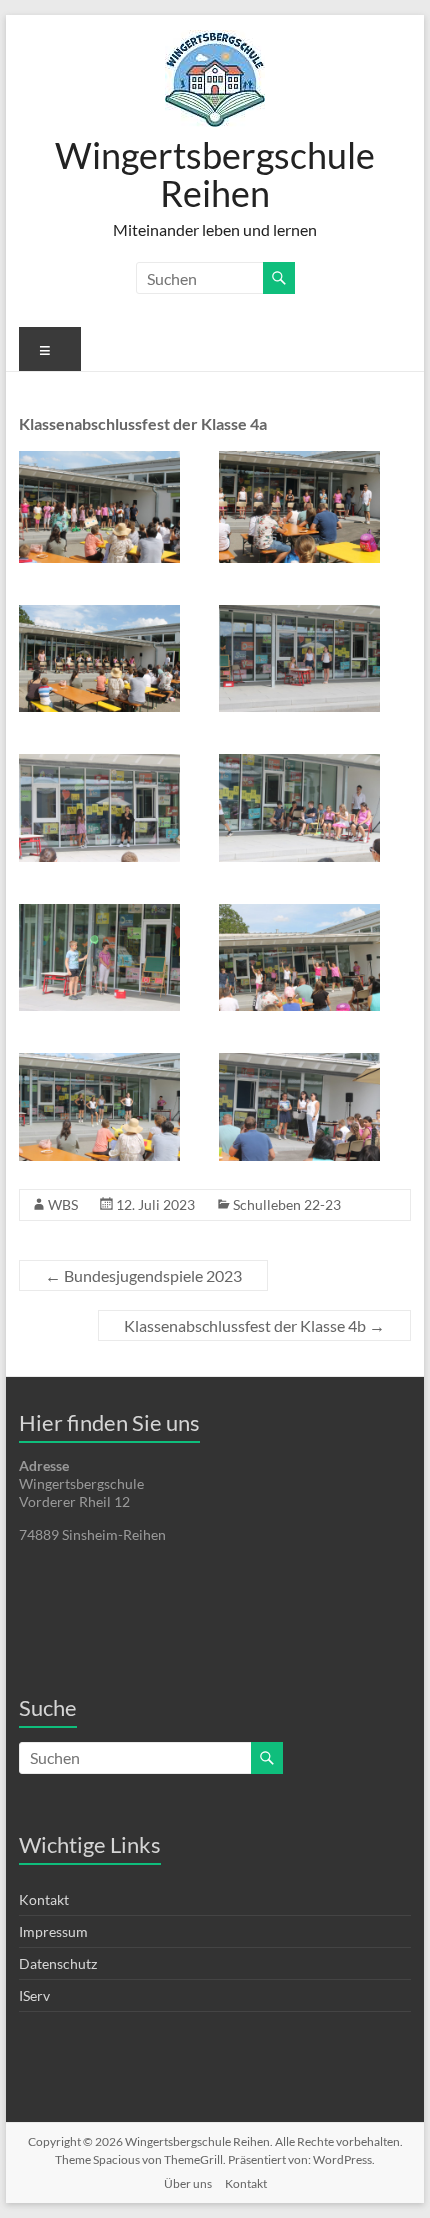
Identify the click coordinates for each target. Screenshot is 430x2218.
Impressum (53, 1931)
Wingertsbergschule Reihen (215, 174)
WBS (63, 1204)
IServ (34, 1995)
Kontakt (44, 1899)
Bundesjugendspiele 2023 (143, 1275)
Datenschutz (58, 1963)
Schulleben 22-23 (287, 1204)
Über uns (188, 2183)
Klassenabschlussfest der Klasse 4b (254, 1325)
